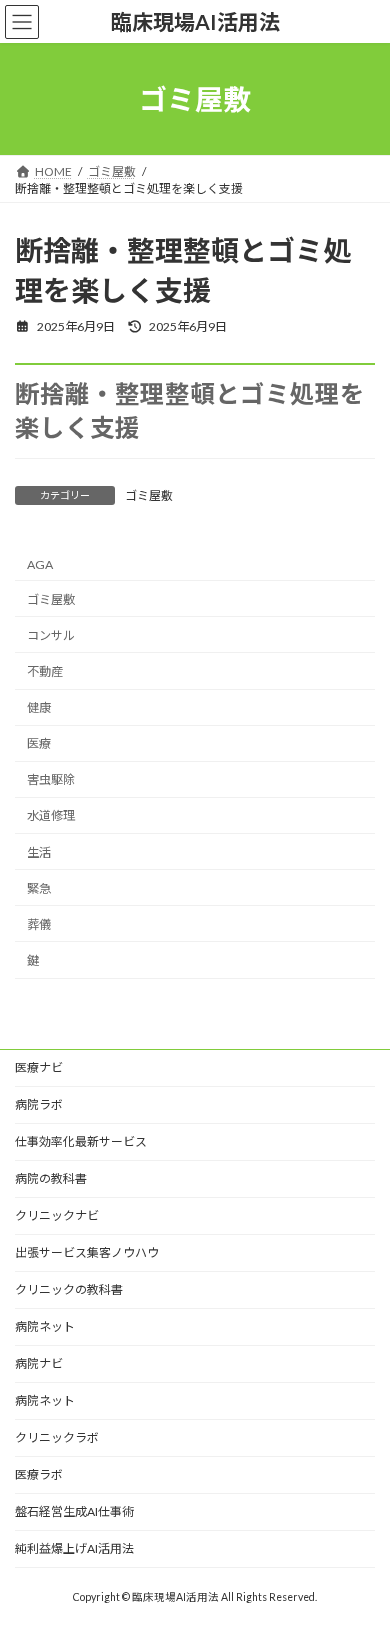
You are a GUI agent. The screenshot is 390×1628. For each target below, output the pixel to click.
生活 (39, 852)
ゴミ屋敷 (149, 495)
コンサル (51, 635)
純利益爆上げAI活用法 (74, 1548)
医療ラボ (39, 1474)
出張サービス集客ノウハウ (87, 1252)
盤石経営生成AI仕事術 (74, 1511)
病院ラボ (39, 1104)
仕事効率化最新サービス (81, 1141)
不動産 (45, 671)
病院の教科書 (51, 1178)
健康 (39, 707)
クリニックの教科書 (69, 1289)
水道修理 (51, 816)
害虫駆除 (51, 780)
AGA (40, 564)
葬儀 (39, 924)
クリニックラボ (57, 1437)
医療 (39, 743)
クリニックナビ (57, 1215)
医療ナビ (39, 1067)
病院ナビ (39, 1363)
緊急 (39, 888)
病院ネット (45, 1326)
